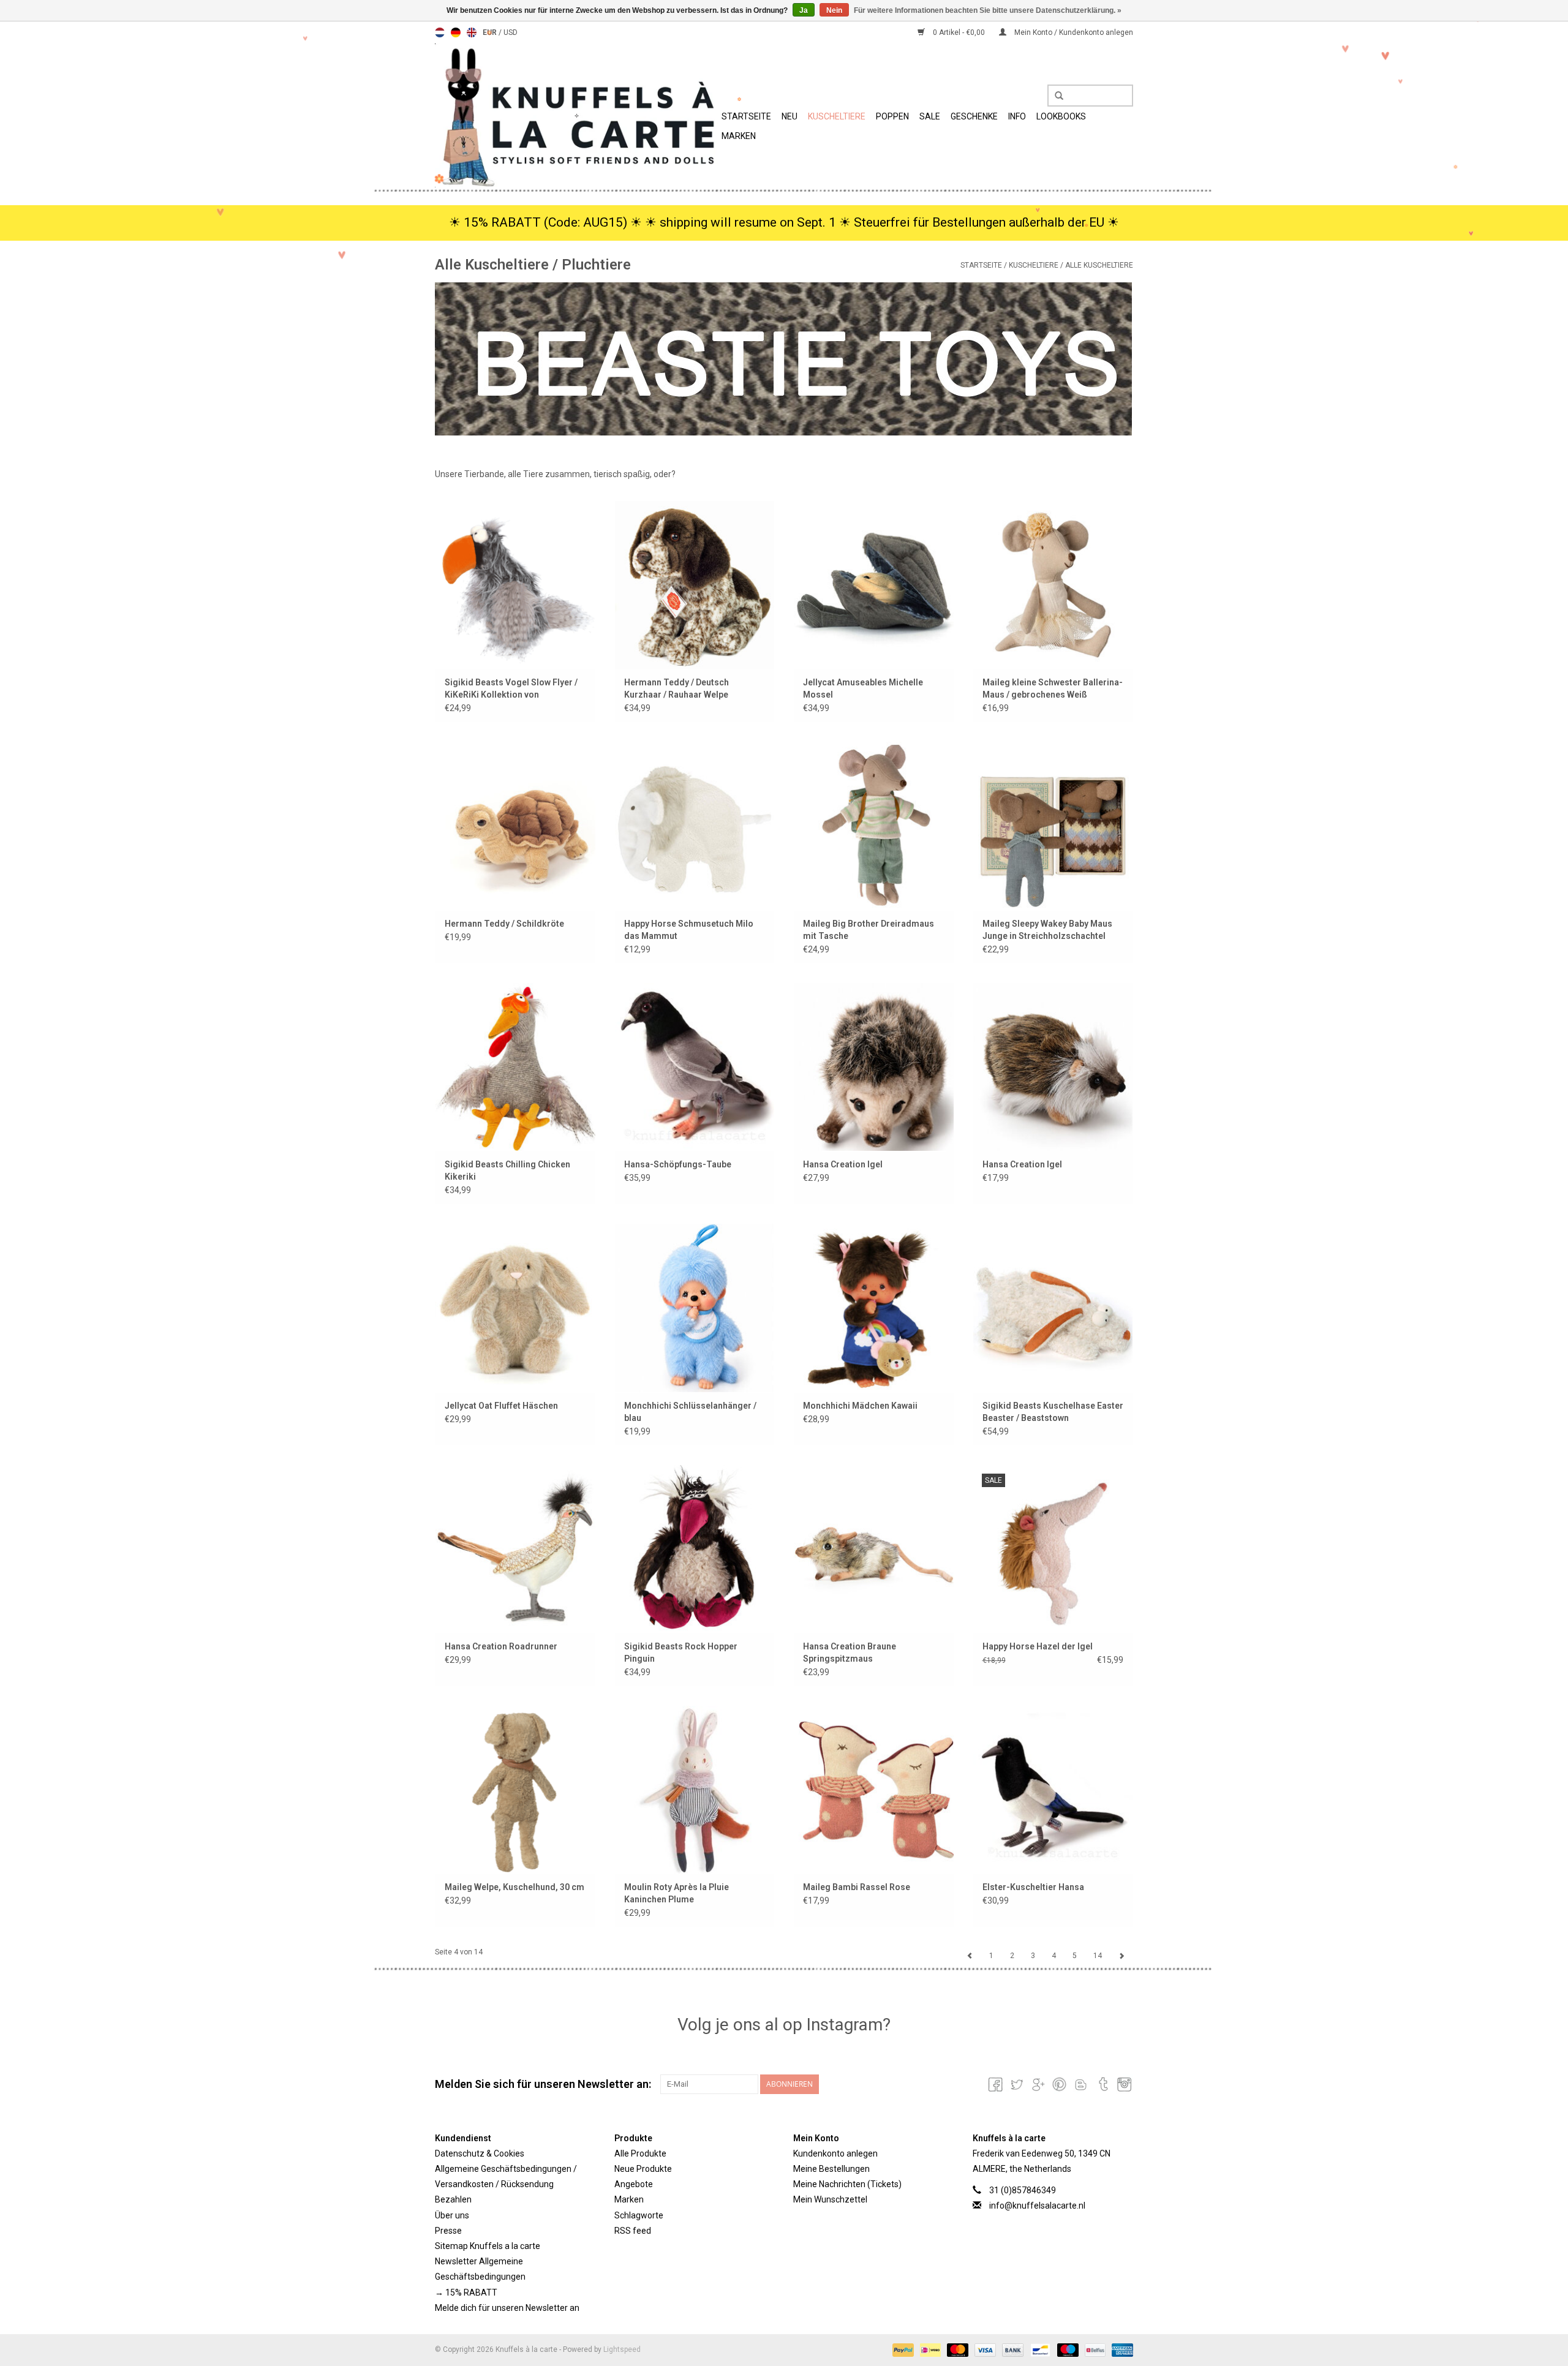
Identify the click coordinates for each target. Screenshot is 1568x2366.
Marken (739, 136)
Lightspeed (622, 2349)
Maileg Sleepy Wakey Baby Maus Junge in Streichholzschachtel (1047, 930)
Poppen (892, 116)
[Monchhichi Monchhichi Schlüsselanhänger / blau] (695, 1307)
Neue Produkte (643, 2169)
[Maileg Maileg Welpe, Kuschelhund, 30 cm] (515, 1789)
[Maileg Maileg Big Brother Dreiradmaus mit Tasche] (874, 825)
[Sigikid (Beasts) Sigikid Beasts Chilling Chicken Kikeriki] (515, 1067)
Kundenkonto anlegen (835, 2153)
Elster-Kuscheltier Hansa (1033, 1887)
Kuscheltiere (837, 116)
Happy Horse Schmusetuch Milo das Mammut (689, 930)
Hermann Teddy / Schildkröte (504, 924)
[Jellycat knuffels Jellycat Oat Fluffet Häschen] (515, 1307)
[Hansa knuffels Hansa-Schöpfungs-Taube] (695, 1067)
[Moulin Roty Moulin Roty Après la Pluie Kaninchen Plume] (695, 1789)
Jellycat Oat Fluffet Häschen (501, 1406)
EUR (491, 32)
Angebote (634, 2184)
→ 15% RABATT (466, 2293)
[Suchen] (1055, 96)
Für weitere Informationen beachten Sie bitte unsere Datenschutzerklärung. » (988, 10)
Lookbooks (1061, 116)
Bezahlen (453, 2199)
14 (1098, 1956)
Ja (804, 10)
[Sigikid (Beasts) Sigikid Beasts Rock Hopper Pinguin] (695, 1549)
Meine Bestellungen (831, 2169)
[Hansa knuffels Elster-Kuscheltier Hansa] (1053, 1789)
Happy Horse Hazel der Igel (1038, 1646)
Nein (834, 10)
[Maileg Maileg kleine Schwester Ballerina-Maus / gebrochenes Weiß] (1053, 585)
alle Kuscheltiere (1099, 265)
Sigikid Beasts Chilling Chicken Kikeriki (507, 1170)
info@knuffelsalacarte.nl (1037, 2206)
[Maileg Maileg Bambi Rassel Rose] (874, 1789)
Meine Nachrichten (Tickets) (847, 2184)
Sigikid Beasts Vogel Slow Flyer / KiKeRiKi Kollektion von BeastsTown (511, 689)
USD (511, 32)
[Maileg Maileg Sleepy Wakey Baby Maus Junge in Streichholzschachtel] (1053, 825)
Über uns (452, 2215)
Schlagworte (639, 2215)
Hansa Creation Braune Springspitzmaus (850, 1652)
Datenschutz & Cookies (480, 2153)
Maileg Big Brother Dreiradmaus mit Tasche (869, 930)
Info (1017, 116)
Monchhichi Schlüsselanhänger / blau (690, 1412)
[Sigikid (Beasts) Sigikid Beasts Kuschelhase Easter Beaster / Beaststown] (1053, 1307)
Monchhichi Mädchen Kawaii (860, 1406)
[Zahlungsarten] (902, 2349)
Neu (790, 116)
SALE (930, 116)
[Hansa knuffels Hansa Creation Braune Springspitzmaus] (874, 1549)
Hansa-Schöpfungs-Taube (678, 1164)
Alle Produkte (640, 2153)
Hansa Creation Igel (843, 1164)
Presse (448, 2231)
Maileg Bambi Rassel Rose (857, 1887)
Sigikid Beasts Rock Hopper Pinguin (681, 1652)
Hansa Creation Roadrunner (501, 1646)
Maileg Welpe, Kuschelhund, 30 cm (514, 1887)
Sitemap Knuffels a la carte (488, 2246)
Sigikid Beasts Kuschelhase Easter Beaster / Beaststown (1053, 1412)
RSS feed (633, 2231)
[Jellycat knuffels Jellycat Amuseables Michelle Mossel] (874, 585)
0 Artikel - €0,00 (959, 32)
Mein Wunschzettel (830, 2199)
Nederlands (440, 32)
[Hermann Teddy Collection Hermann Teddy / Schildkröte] (515, 825)
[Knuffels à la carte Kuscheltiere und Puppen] (576, 115)
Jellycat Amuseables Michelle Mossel (863, 688)
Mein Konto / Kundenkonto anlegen (1073, 32)
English (472, 32)
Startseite (746, 116)
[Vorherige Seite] (970, 1956)
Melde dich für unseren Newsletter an (507, 2308)
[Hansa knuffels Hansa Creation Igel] (874, 1067)
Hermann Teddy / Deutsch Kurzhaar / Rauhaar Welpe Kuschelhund (677, 689)
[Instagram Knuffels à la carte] (1123, 2084)
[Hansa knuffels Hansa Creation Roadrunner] (515, 1549)
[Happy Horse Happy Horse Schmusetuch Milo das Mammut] (695, 825)
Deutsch (456, 32)
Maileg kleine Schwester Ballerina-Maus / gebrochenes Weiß (1053, 688)
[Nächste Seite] (1121, 1956)
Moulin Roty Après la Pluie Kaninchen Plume (677, 1893)
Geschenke (974, 116)
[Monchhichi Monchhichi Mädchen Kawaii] (874, 1307)
